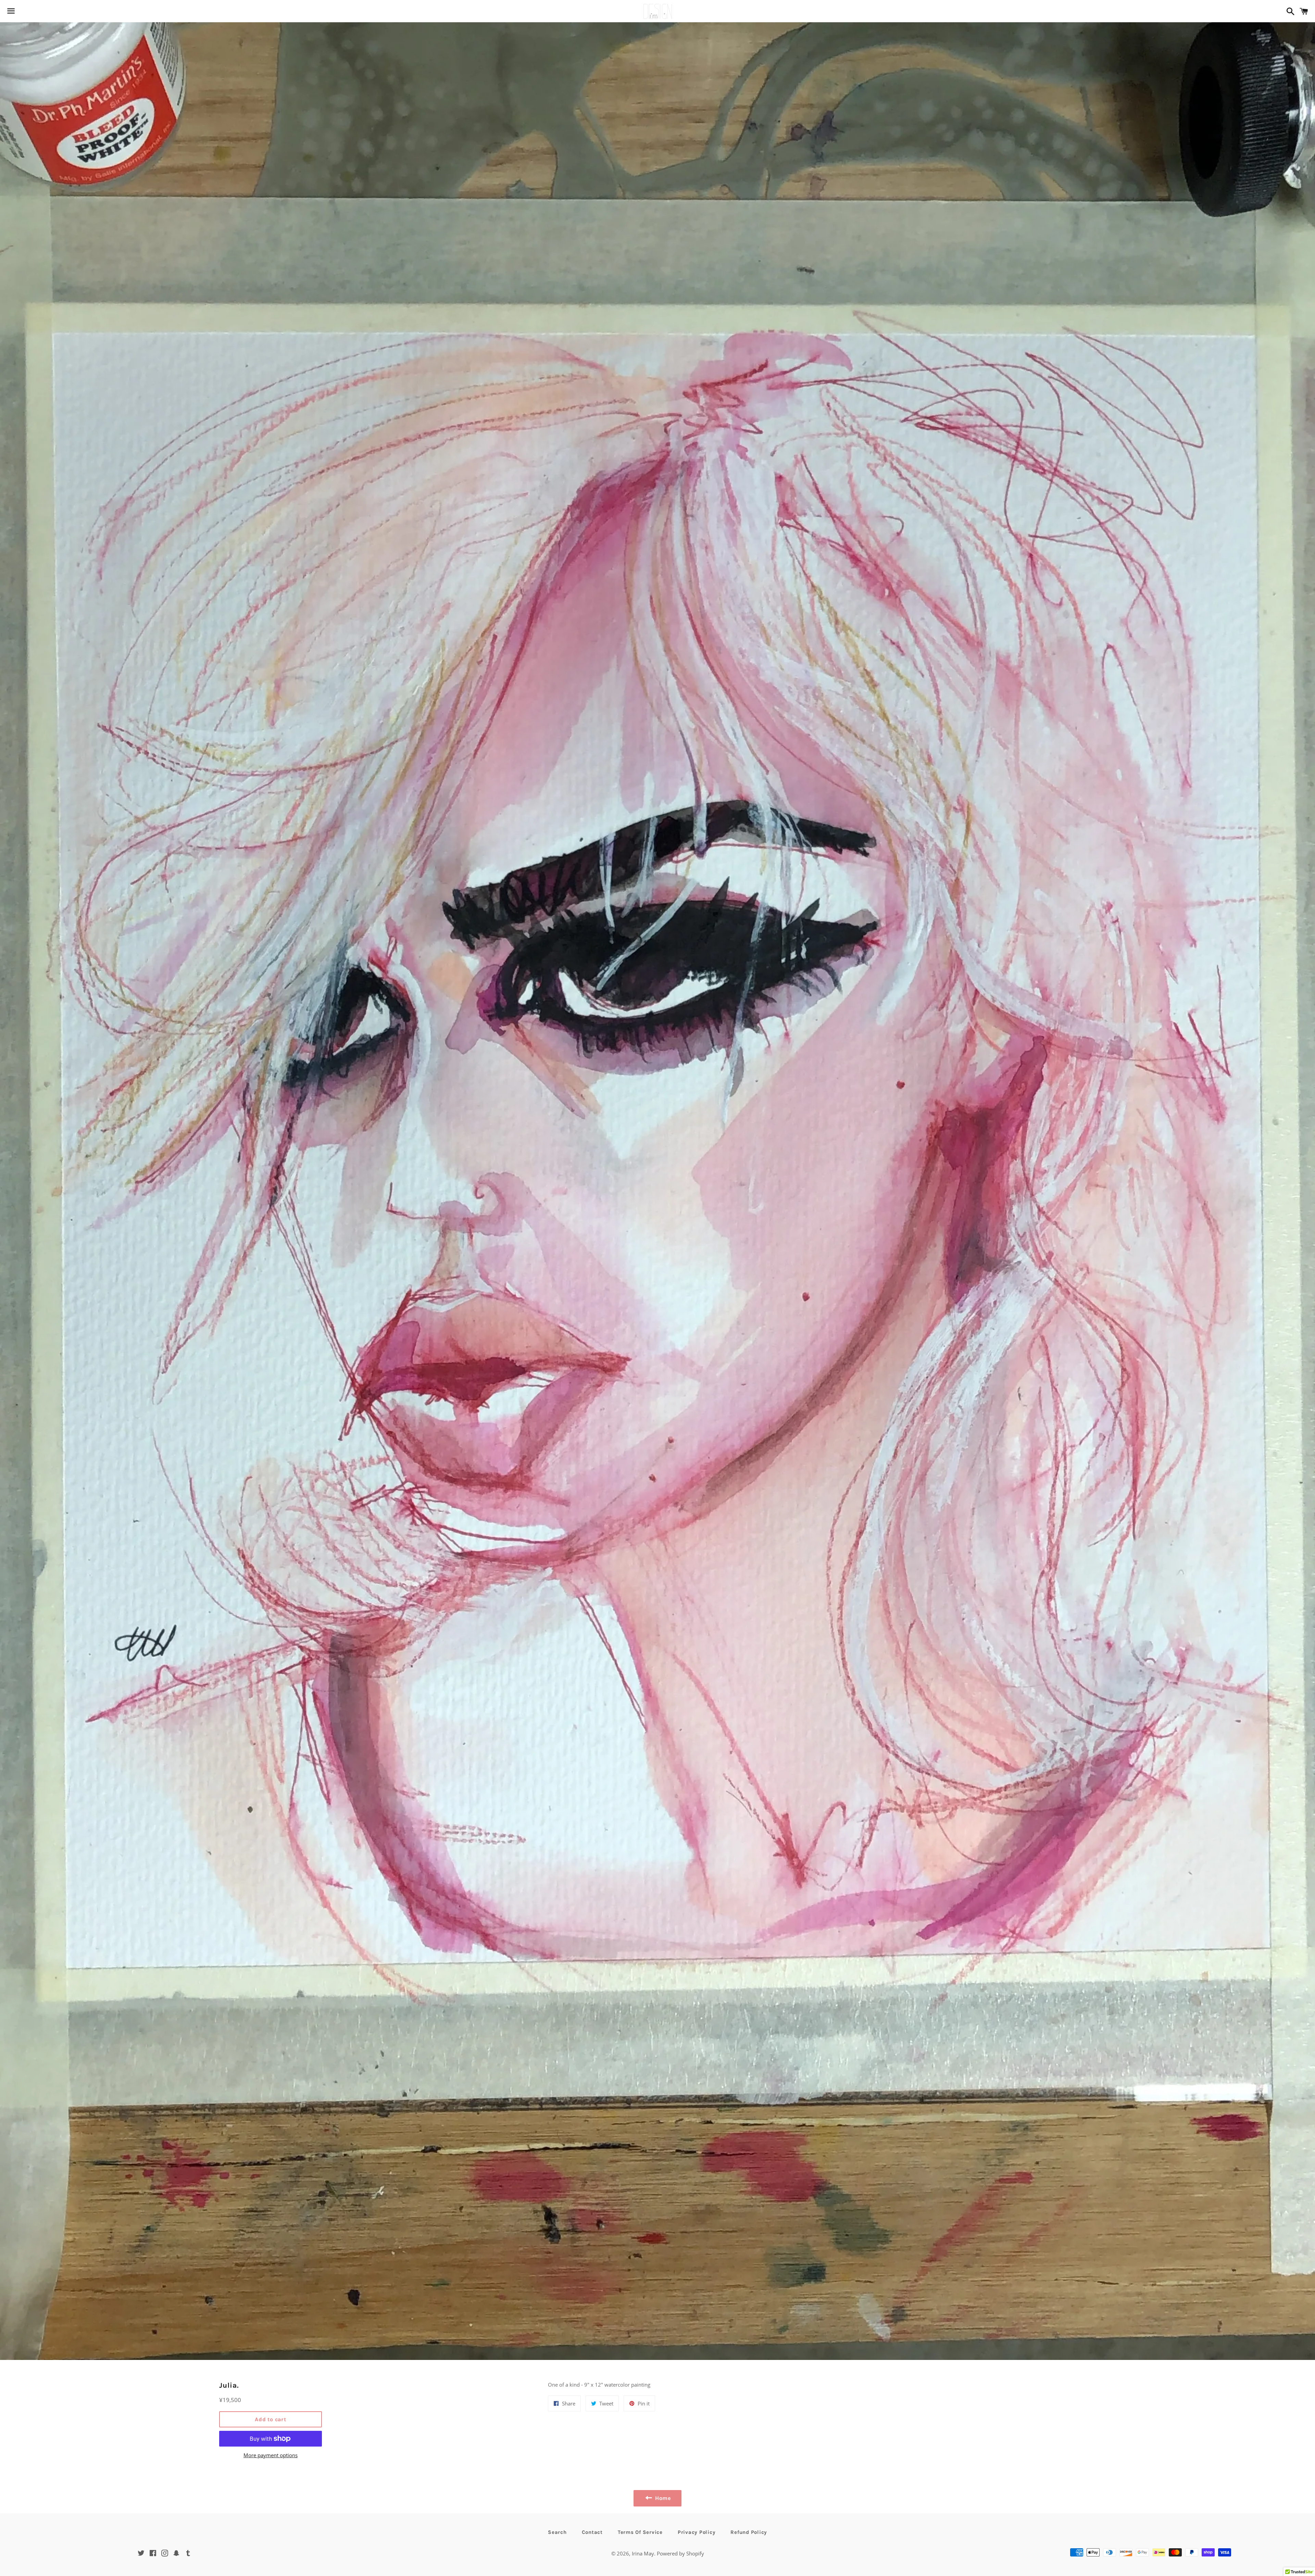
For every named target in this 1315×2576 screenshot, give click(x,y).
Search (557, 2532)
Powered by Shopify (680, 2553)
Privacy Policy (697, 2532)
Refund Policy (749, 2532)
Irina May (643, 2553)
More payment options (271, 2455)
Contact (592, 2532)
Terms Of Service (640, 2532)
